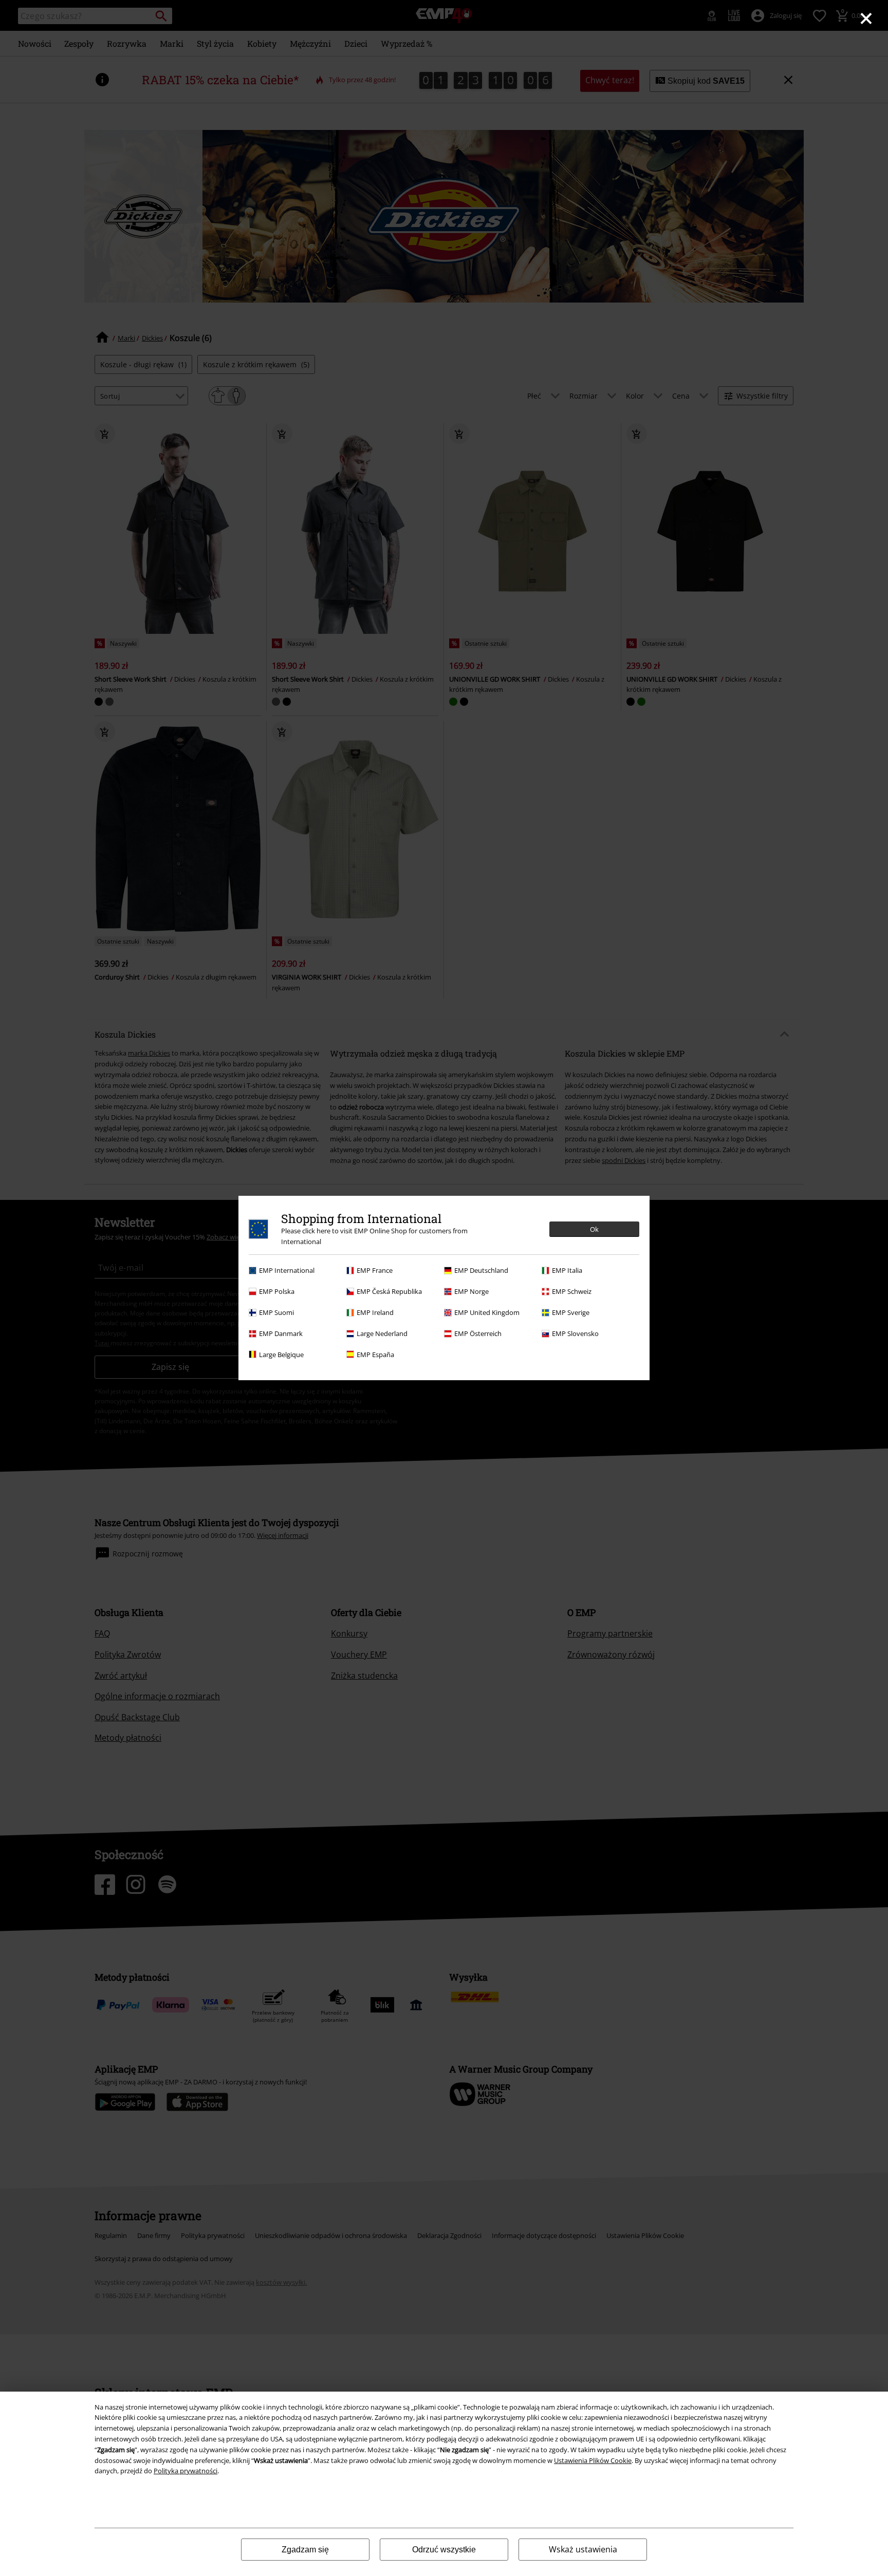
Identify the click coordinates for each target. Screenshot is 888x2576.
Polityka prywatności (186, 2471)
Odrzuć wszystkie (444, 2550)
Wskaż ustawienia (583, 2549)
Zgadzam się (305, 2550)
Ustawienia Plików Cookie (593, 2460)
